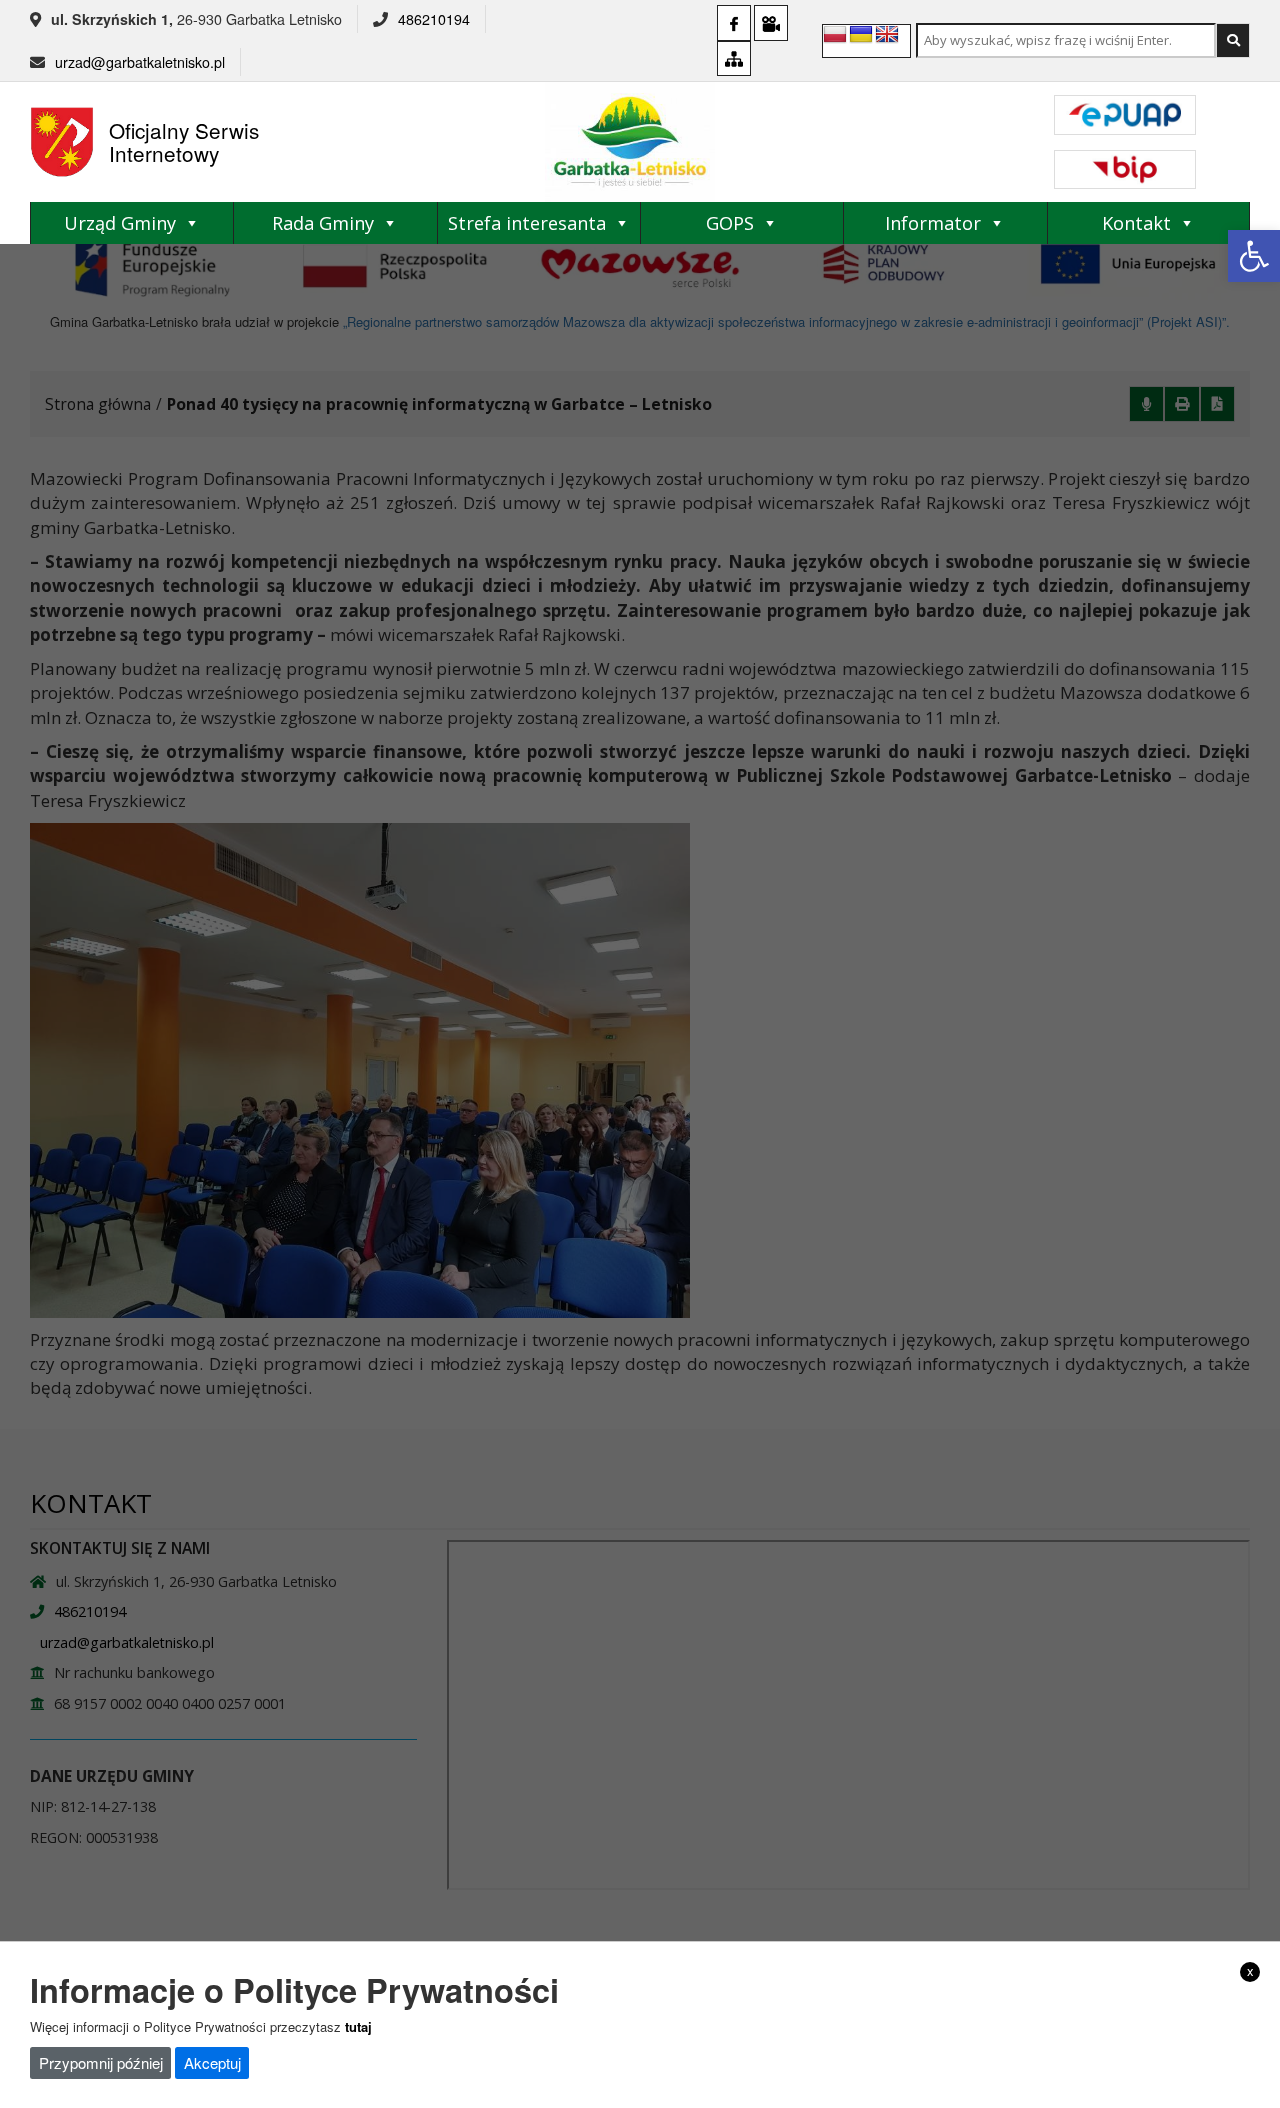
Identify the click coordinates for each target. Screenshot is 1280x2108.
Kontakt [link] (1136, 223)
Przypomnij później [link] (101, 2061)
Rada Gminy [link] (323, 223)
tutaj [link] (358, 2025)
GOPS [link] (730, 223)
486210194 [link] (434, 19)
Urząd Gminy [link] (120, 223)
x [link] (1250, 1971)
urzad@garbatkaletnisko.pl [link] (140, 62)
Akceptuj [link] (212, 2061)
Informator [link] (933, 223)
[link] (1254, 256)
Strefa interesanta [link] (527, 223)
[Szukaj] (1233, 40)
